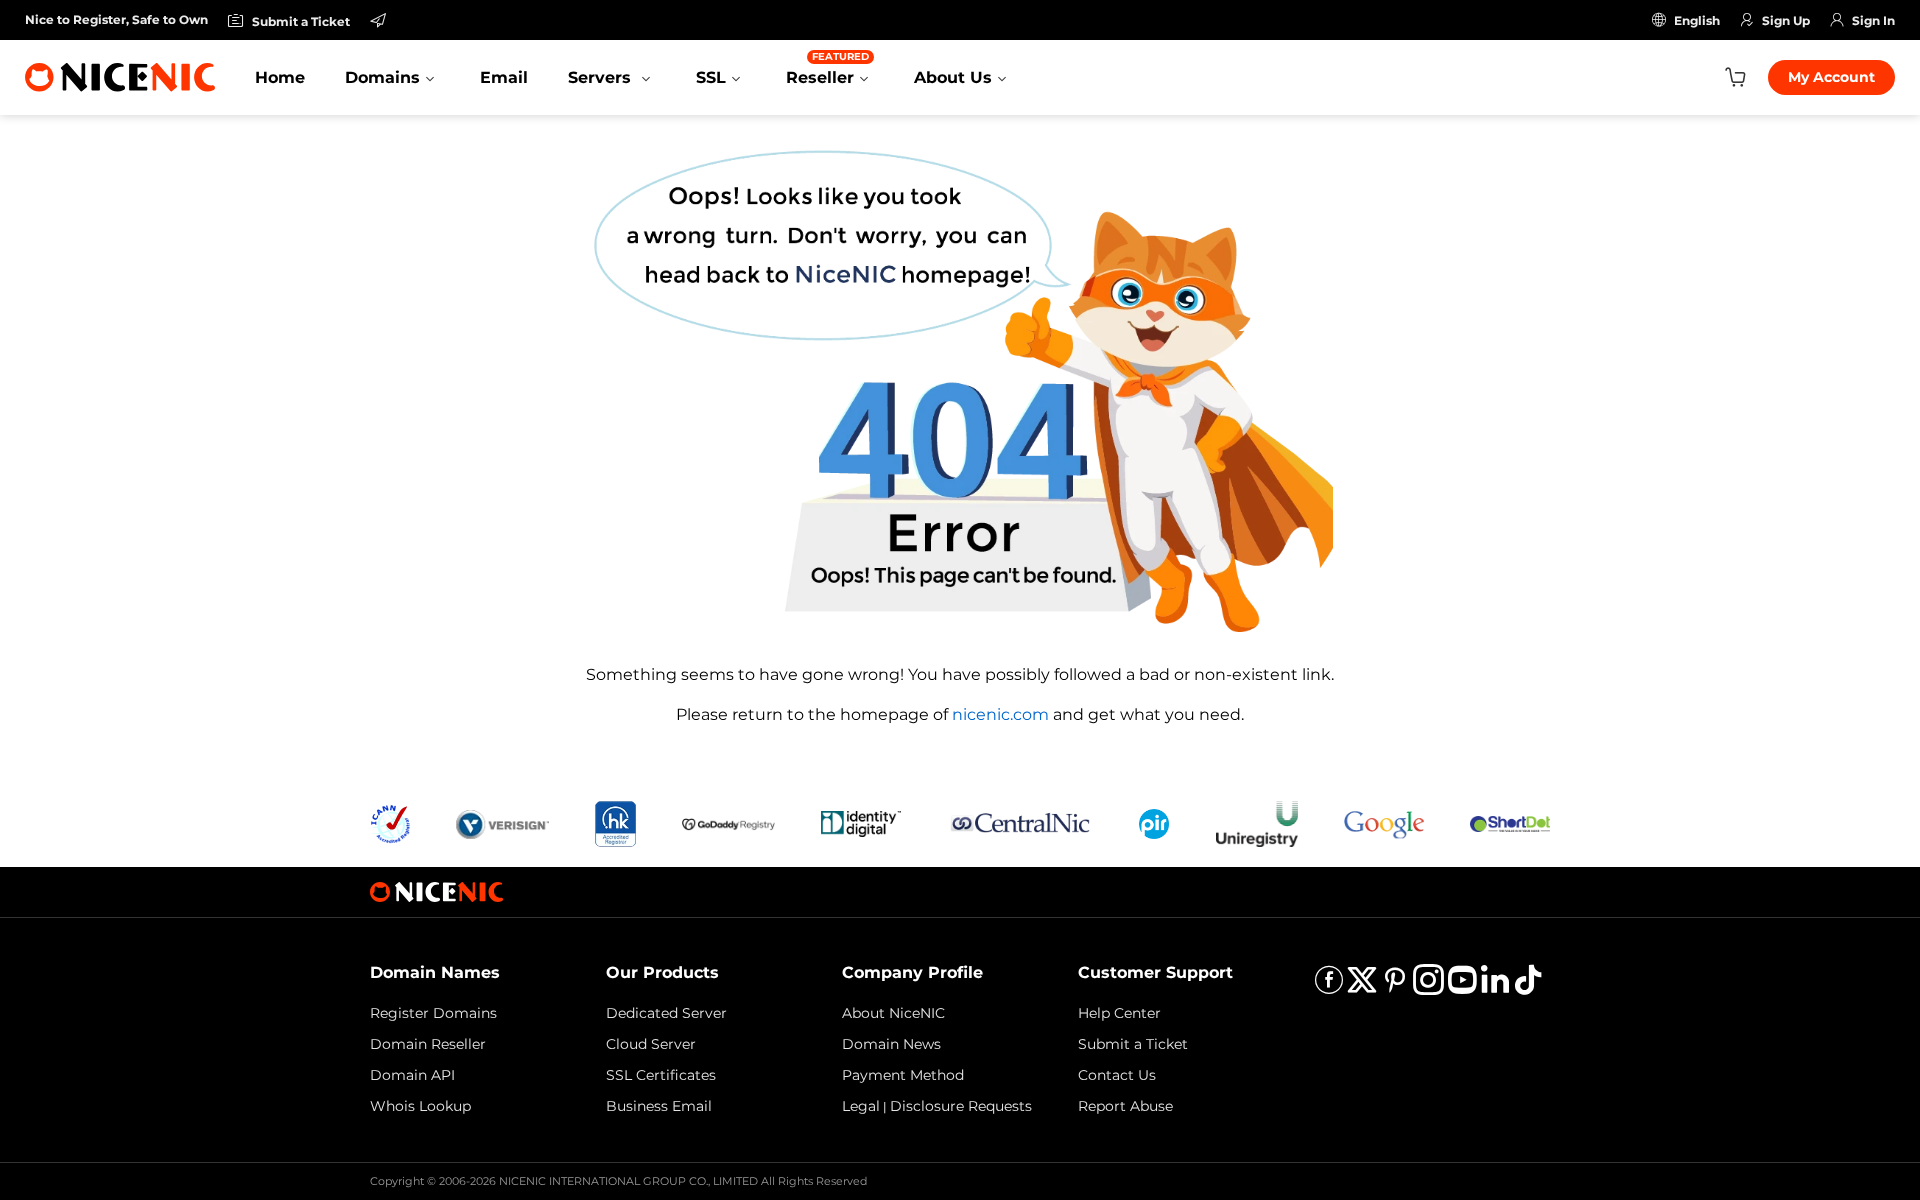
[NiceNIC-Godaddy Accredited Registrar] (728, 822)
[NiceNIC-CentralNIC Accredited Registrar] (1020, 822)
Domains (382, 77)
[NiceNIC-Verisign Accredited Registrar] (502, 822)
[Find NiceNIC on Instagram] (1428, 986)
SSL (711, 77)
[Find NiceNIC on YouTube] (1462, 986)
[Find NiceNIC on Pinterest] (1395, 986)
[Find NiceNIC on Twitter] (1362, 986)
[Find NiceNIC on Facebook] (1329, 986)
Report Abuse (1125, 1106)
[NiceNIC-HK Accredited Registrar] (615, 822)
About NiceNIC (893, 1013)
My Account (1831, 77)
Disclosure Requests (961, 1106)
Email (504, 77)
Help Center (1119, 1013)
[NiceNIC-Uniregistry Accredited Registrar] (1257, 822)
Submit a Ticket (1133, 1044)
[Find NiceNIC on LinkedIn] (1495, 986)
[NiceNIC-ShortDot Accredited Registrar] (1510, 822)
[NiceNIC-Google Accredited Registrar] (1384, 822)
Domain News (891, 1044)
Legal (861, 1106)
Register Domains (433, 1013)
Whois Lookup (420, 1106)
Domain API (412, 1075)
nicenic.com (1000, 714)
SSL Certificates (661, 1075)
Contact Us (1117, 1075)
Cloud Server (651, 1044)
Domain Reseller (428, 1044)
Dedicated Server (666, 1013)
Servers (602, 77)
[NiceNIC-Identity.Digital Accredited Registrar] (861, 822)
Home (280, 77)
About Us (953, 77)
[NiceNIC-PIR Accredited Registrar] (1154, 822)
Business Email (659, 1106)
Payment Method (903, 1075)
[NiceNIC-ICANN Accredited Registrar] (390, 822)
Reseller (827, 68)
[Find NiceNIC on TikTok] (1528, 986)
